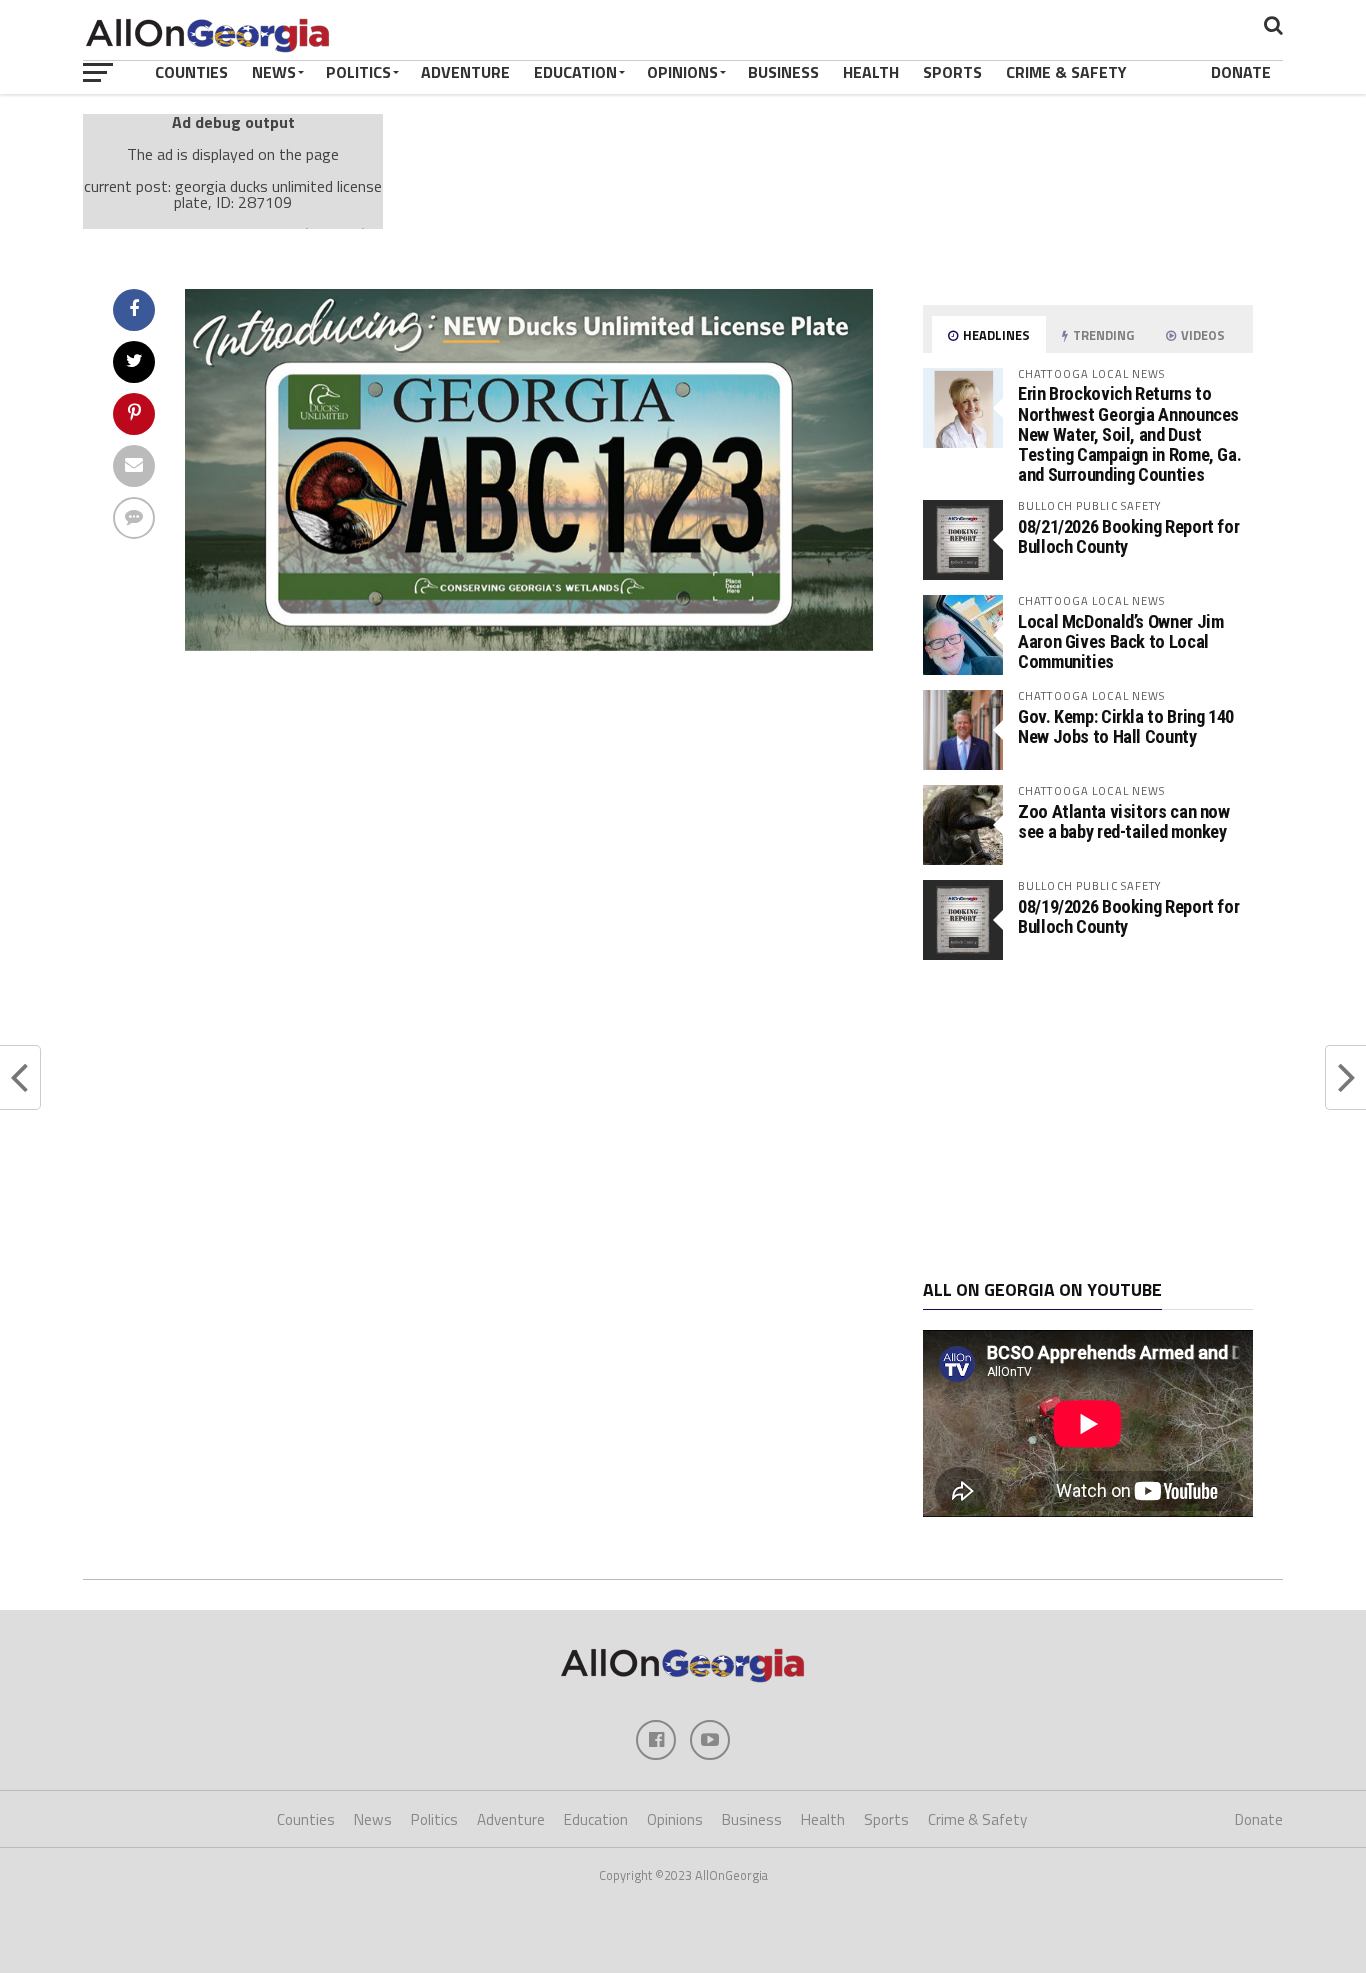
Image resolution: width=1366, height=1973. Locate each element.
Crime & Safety (1066, 72)
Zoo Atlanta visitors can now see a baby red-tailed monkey (1124, 821)
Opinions (682, 72)
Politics (358, 72)
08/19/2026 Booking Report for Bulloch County (1128, 916)
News (274, 72)
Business (783, 72)
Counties (191, 72)
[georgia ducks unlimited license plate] (529, 645)
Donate (1241, 72)
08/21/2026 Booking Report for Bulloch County (1128, 536)
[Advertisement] (1088, 1120)
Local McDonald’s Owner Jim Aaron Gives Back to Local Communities (1120, 641)
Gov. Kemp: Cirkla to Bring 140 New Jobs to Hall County (1126, 726)
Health (871, 72)
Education (575, 72)
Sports (952, 72)
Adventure (465, 72)
